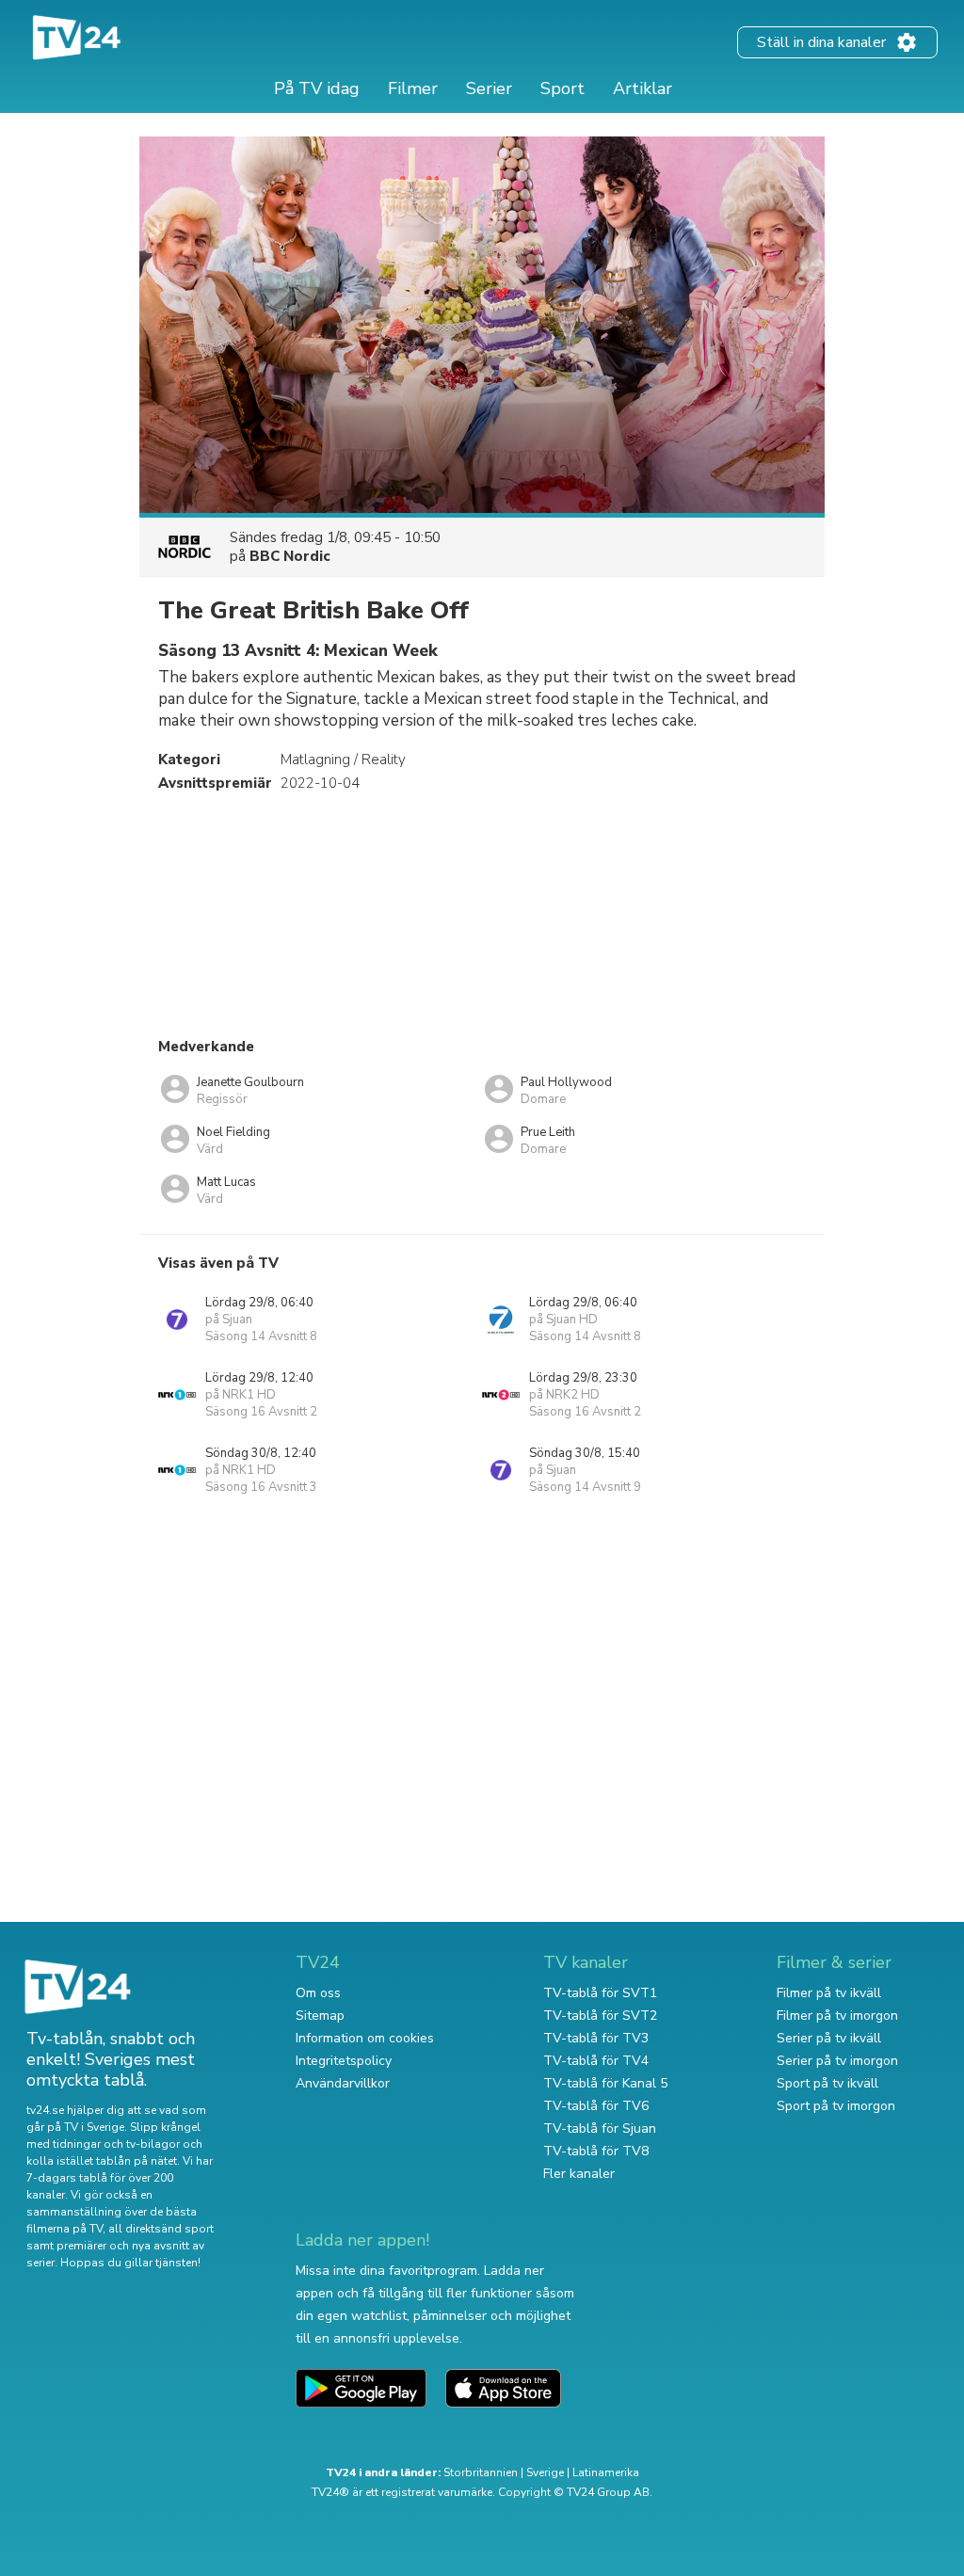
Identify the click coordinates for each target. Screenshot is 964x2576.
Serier (489, 88)
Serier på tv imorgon (837, 2061)
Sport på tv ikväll (827, 2083)
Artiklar (643, 88)
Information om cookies (365, 2038)
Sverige (545, 2472)
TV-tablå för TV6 (596, 2106)
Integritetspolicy (344, 2061)
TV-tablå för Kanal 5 (605, 2083)
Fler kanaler (579, 2174)
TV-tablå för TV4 (596, 2061)
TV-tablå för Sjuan (600, 2128)
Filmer (413, 88)
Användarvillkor (343, 2083)
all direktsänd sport (161, 2229)
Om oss (318, 1993)
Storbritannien (481, 2472)
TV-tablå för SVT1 (600, 1993)
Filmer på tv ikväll (829, 1993)
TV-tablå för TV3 (596, 2038)
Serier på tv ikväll (829, 2038)
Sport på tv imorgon (836, 2106)
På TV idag (317, 88)
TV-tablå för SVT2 (600, 2016)
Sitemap (320, 2016)
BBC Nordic (290, 556)
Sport (562, 88)
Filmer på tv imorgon (837, 2016)
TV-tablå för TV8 (596, 2151)
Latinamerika (606, 2472)
